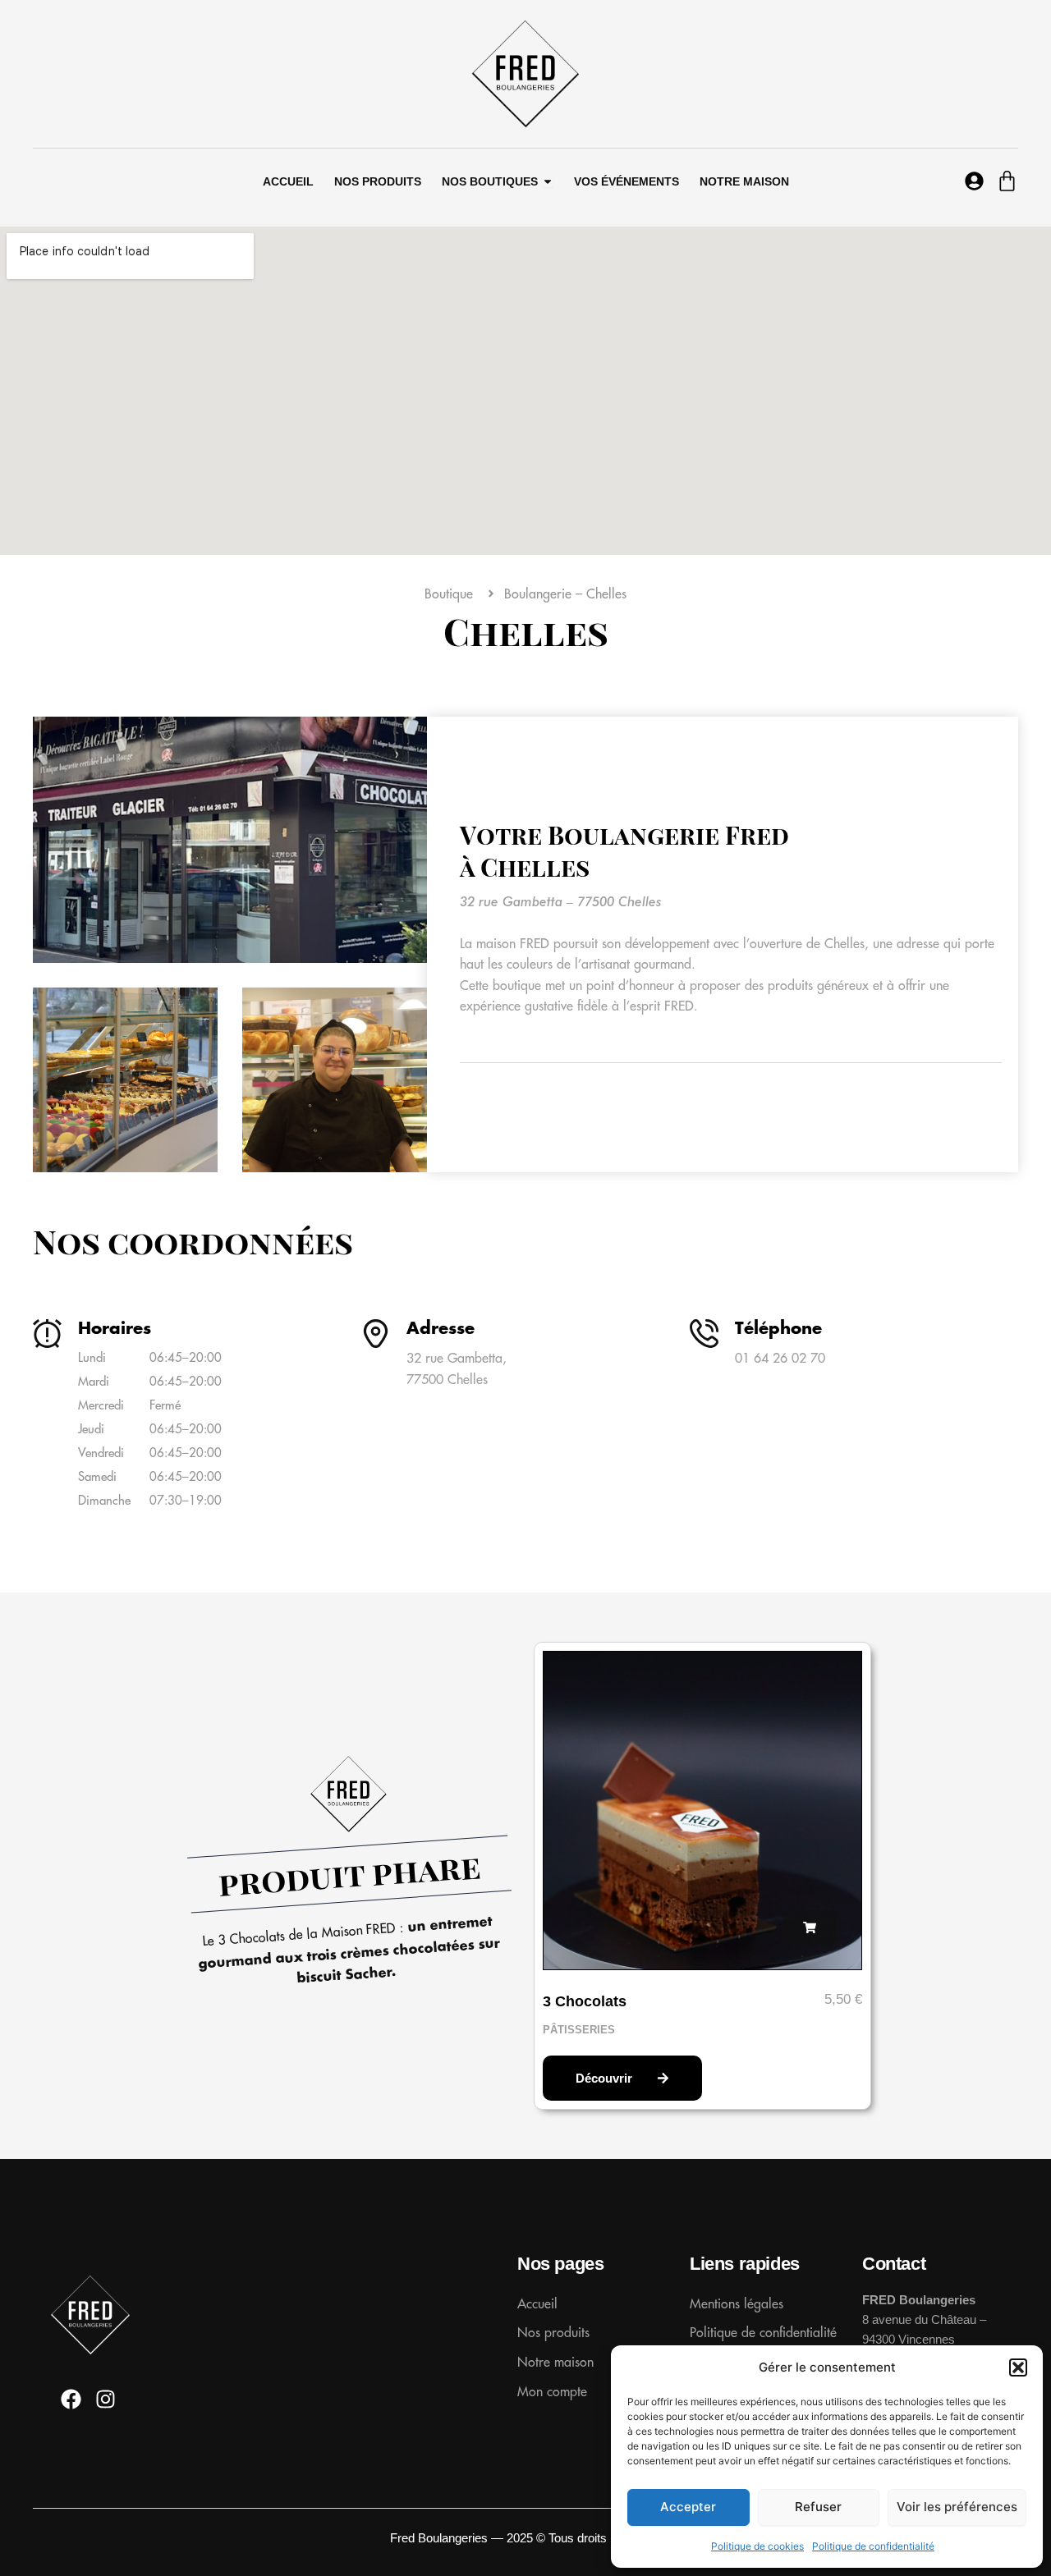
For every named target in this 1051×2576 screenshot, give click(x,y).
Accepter (688, 2507)
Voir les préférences (957, 2507)
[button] (1018, 2367)
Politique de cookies (757, 2546)
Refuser (818, 2507)
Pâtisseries (579, 2030)
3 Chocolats (585, 2001)
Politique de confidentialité (873, 2546)
